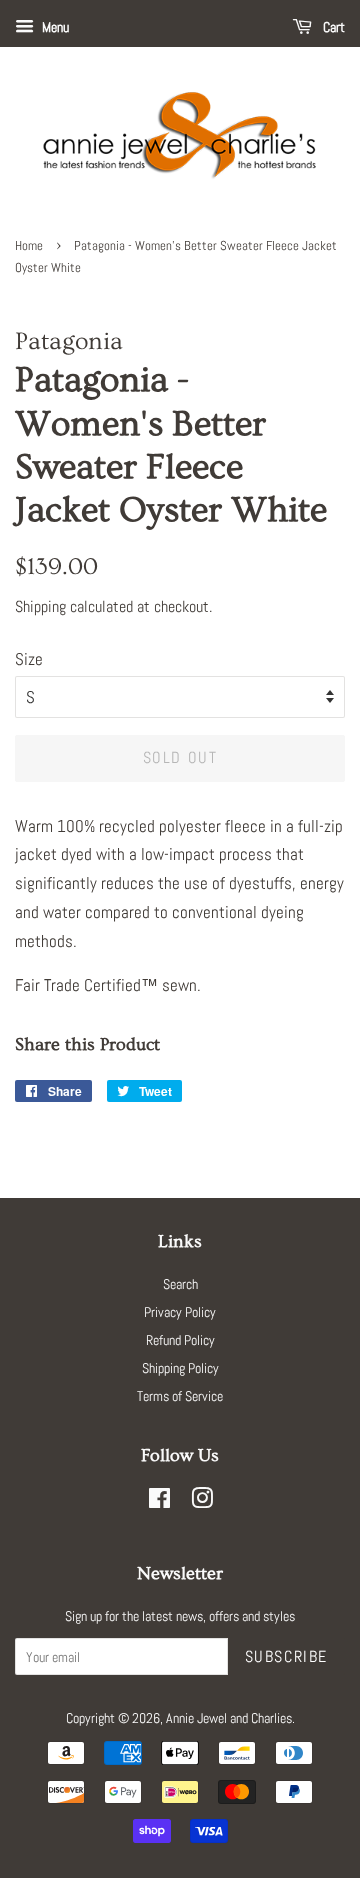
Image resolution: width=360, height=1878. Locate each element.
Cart (332, 27)
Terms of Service (180, 1396)
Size (29, 659)
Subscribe (286, 1656)
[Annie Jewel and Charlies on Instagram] (202, 1502)
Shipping (40, 606)
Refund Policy (180, 1340)
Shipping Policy (180, 1368)
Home (29, 246)
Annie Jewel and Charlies (229, 1718)
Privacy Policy (180, 1312)
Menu (54, 27)
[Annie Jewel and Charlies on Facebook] (159, 1502)
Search (180, 1284)
